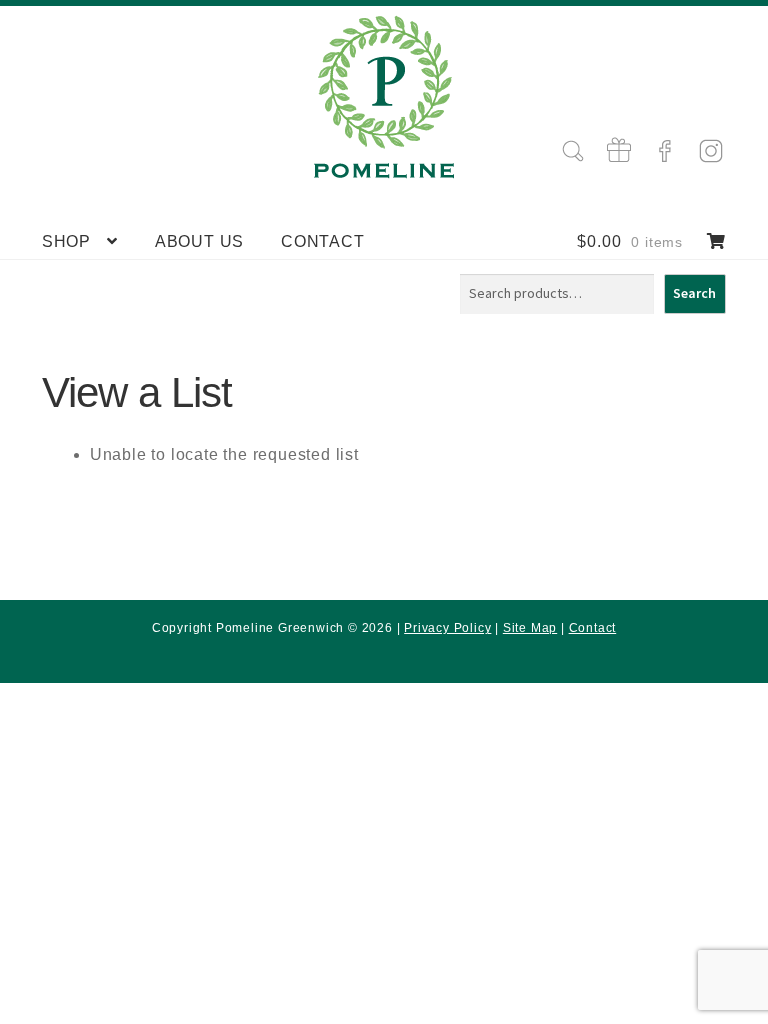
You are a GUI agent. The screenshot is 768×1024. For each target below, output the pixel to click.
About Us (199, 241)
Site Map (530, 628)
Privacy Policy (447, 628)
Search (694, 293)
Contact (323, 241)
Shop (66, 241)
